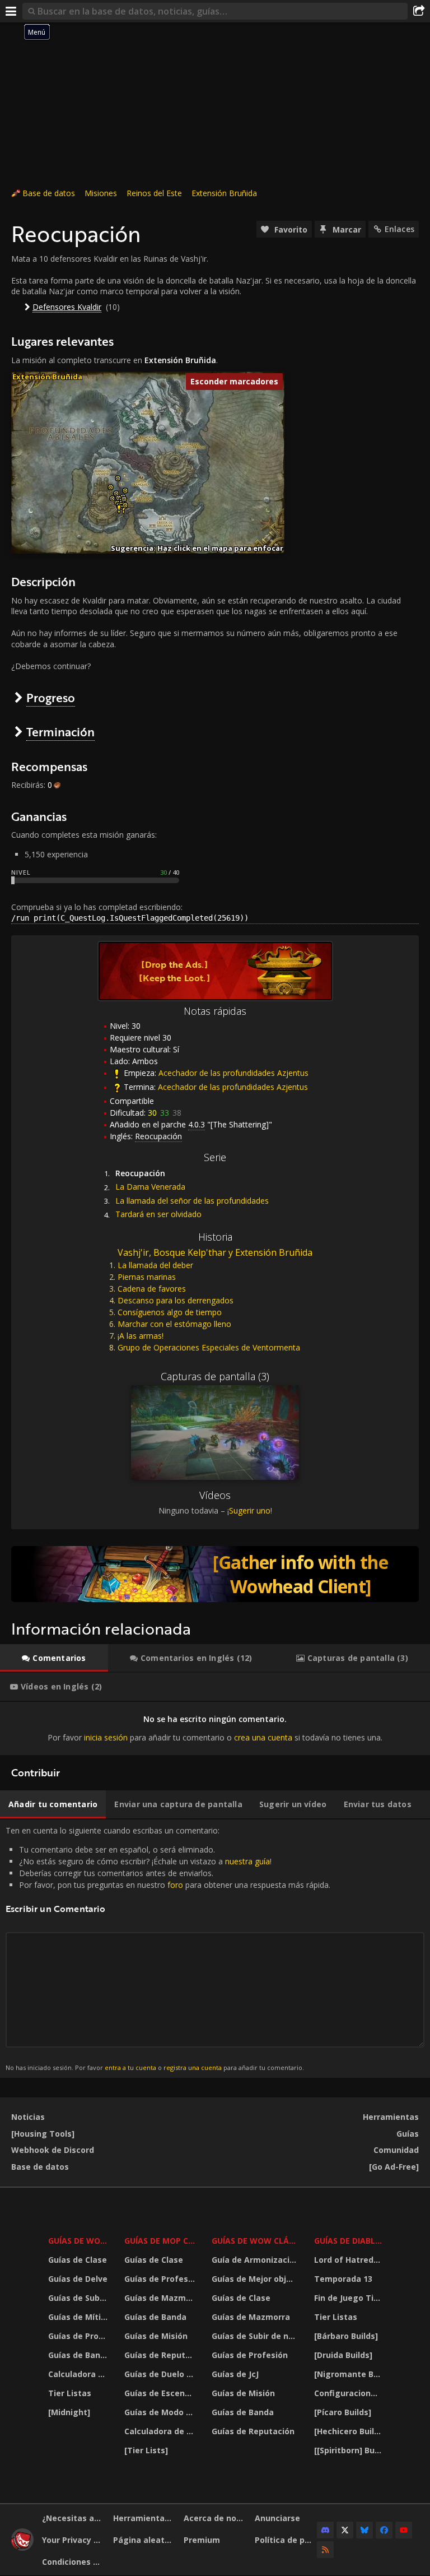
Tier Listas (70, 2393)
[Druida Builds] (343, 2355)
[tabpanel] (215, 1728)
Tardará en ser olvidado (158, 1214)
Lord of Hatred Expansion (349, 2260)
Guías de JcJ (235, 2374)
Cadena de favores (152, 1289)
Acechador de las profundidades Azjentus (233, 1073)
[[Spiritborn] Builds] (349, 2450)
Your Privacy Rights (73, 2540)
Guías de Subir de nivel (79, 2298)
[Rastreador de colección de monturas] (215, 1574)
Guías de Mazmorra (161, 2298)
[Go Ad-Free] (394, 2167)
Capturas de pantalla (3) (215, 1376)
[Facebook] (384, 2530)
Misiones (101, 193)
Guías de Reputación (161, 2355)
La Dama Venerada (150, 1187)
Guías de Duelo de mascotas (161, 2374)
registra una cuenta (193, 2067)
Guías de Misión (156, 2336)
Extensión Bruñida (224, 193)
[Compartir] (419, 11)
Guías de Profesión (79, 2336)
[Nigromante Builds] (349, 2374)
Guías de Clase (78, 2260)
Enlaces (399, 229)
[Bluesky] (364, 2530)
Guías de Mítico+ (79, 2317)
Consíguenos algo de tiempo (170, 1312)
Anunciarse (277, 2518)
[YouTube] (404, 2530)
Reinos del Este (154, 193)
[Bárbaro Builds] (346, 2336)
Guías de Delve (78, 2279)
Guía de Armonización (256, 2260)
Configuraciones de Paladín (349, 2393)
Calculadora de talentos (79, 2374)
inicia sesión (106, 1737)
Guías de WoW (78, 2241)
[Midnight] (69, 2412)
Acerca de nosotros (215, 2518)
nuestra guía (247, 1861)
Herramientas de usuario (144, 2518)
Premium (202, 2540)
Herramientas (391, 2117)
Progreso (51, 697)
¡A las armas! (141, 1336)
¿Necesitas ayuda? (73, 2518)
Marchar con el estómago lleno (174, 1324)
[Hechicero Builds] (349, 2431)
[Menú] (11, 11)
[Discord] (325, 2530)
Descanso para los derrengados (176, 1300)
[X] (345, 2530)
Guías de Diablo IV (349, 2241)
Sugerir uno (250, 1510)
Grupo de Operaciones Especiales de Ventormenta (209, 1347)
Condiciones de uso (73, 2562)
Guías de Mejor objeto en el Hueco (256, 2279)
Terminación (60, 732)
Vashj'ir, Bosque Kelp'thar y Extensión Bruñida (215, 1252)
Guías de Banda (79, 2355)
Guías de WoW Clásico (256, 2241)
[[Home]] (22, 2548)
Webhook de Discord (53, 2150)
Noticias (28, 2117)
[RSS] (325, 2550)
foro (175, 1885)
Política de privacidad (286, 2540)
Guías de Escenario (161, 2393)
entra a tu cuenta (130, 2067)
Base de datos (49, 193)
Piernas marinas (147, 1277)
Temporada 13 (343, 2279)
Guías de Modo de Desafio (161, 2412)
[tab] (54, 1658)
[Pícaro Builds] (343, 2412)
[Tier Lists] (146, 2450)
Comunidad (396, 2150)
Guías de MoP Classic (161, 2241)
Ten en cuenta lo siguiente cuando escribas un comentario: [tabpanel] (168, 1948)
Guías (408, 2134)
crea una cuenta (263, 1737)
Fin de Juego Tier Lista (349, 2298)
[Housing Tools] (43, 2134)
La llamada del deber (155, 1265)
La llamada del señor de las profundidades (192, 1201)
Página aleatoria (144, 2540)
